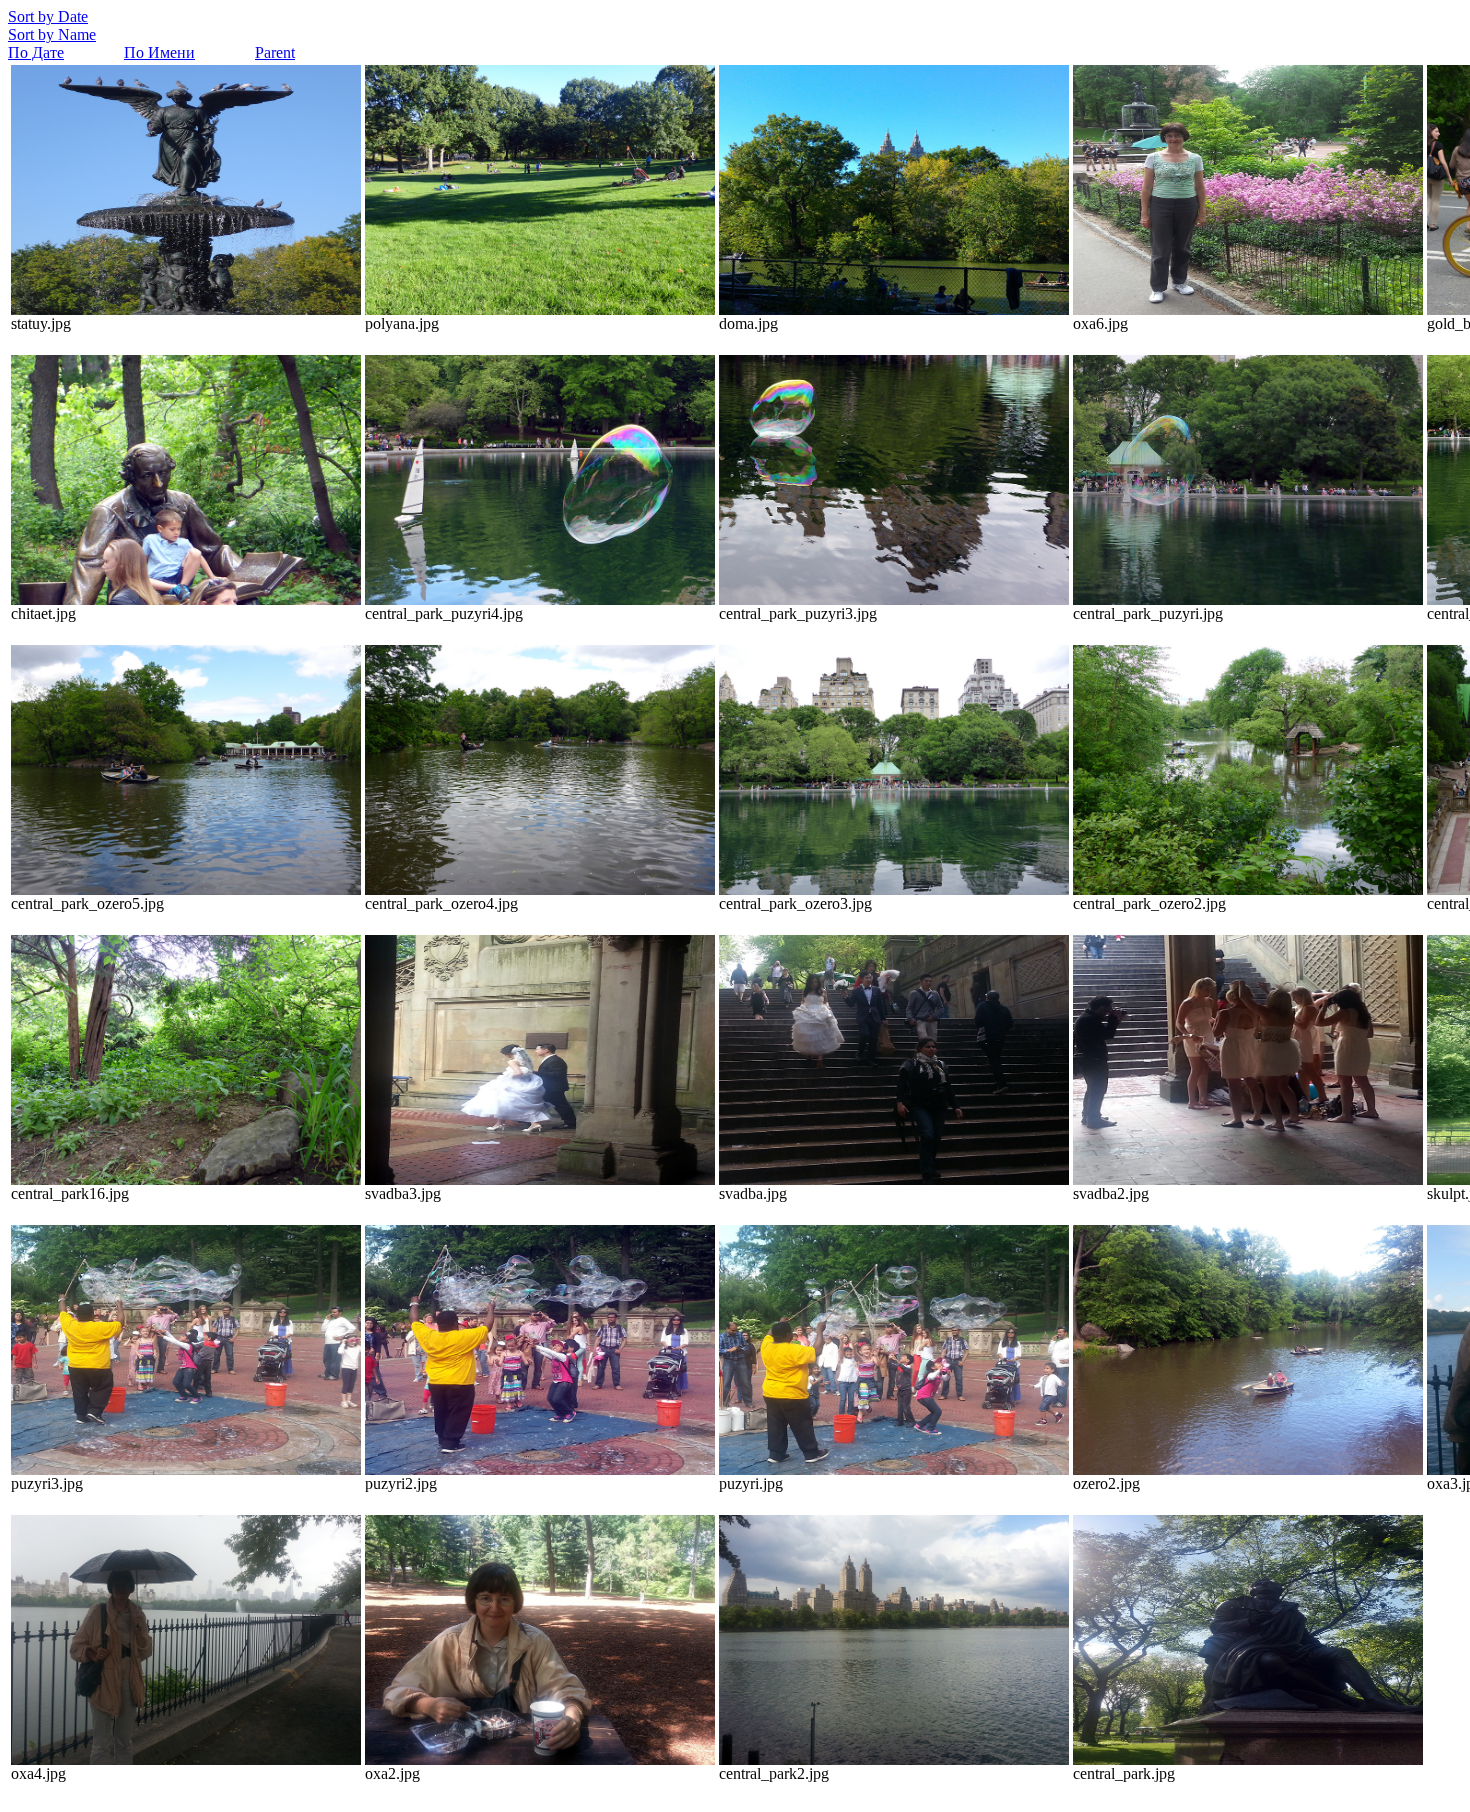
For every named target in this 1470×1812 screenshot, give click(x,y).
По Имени (159, 52)
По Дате (36, 52)
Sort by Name (52, 34)
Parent (275, 52)
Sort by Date (48, 16)
